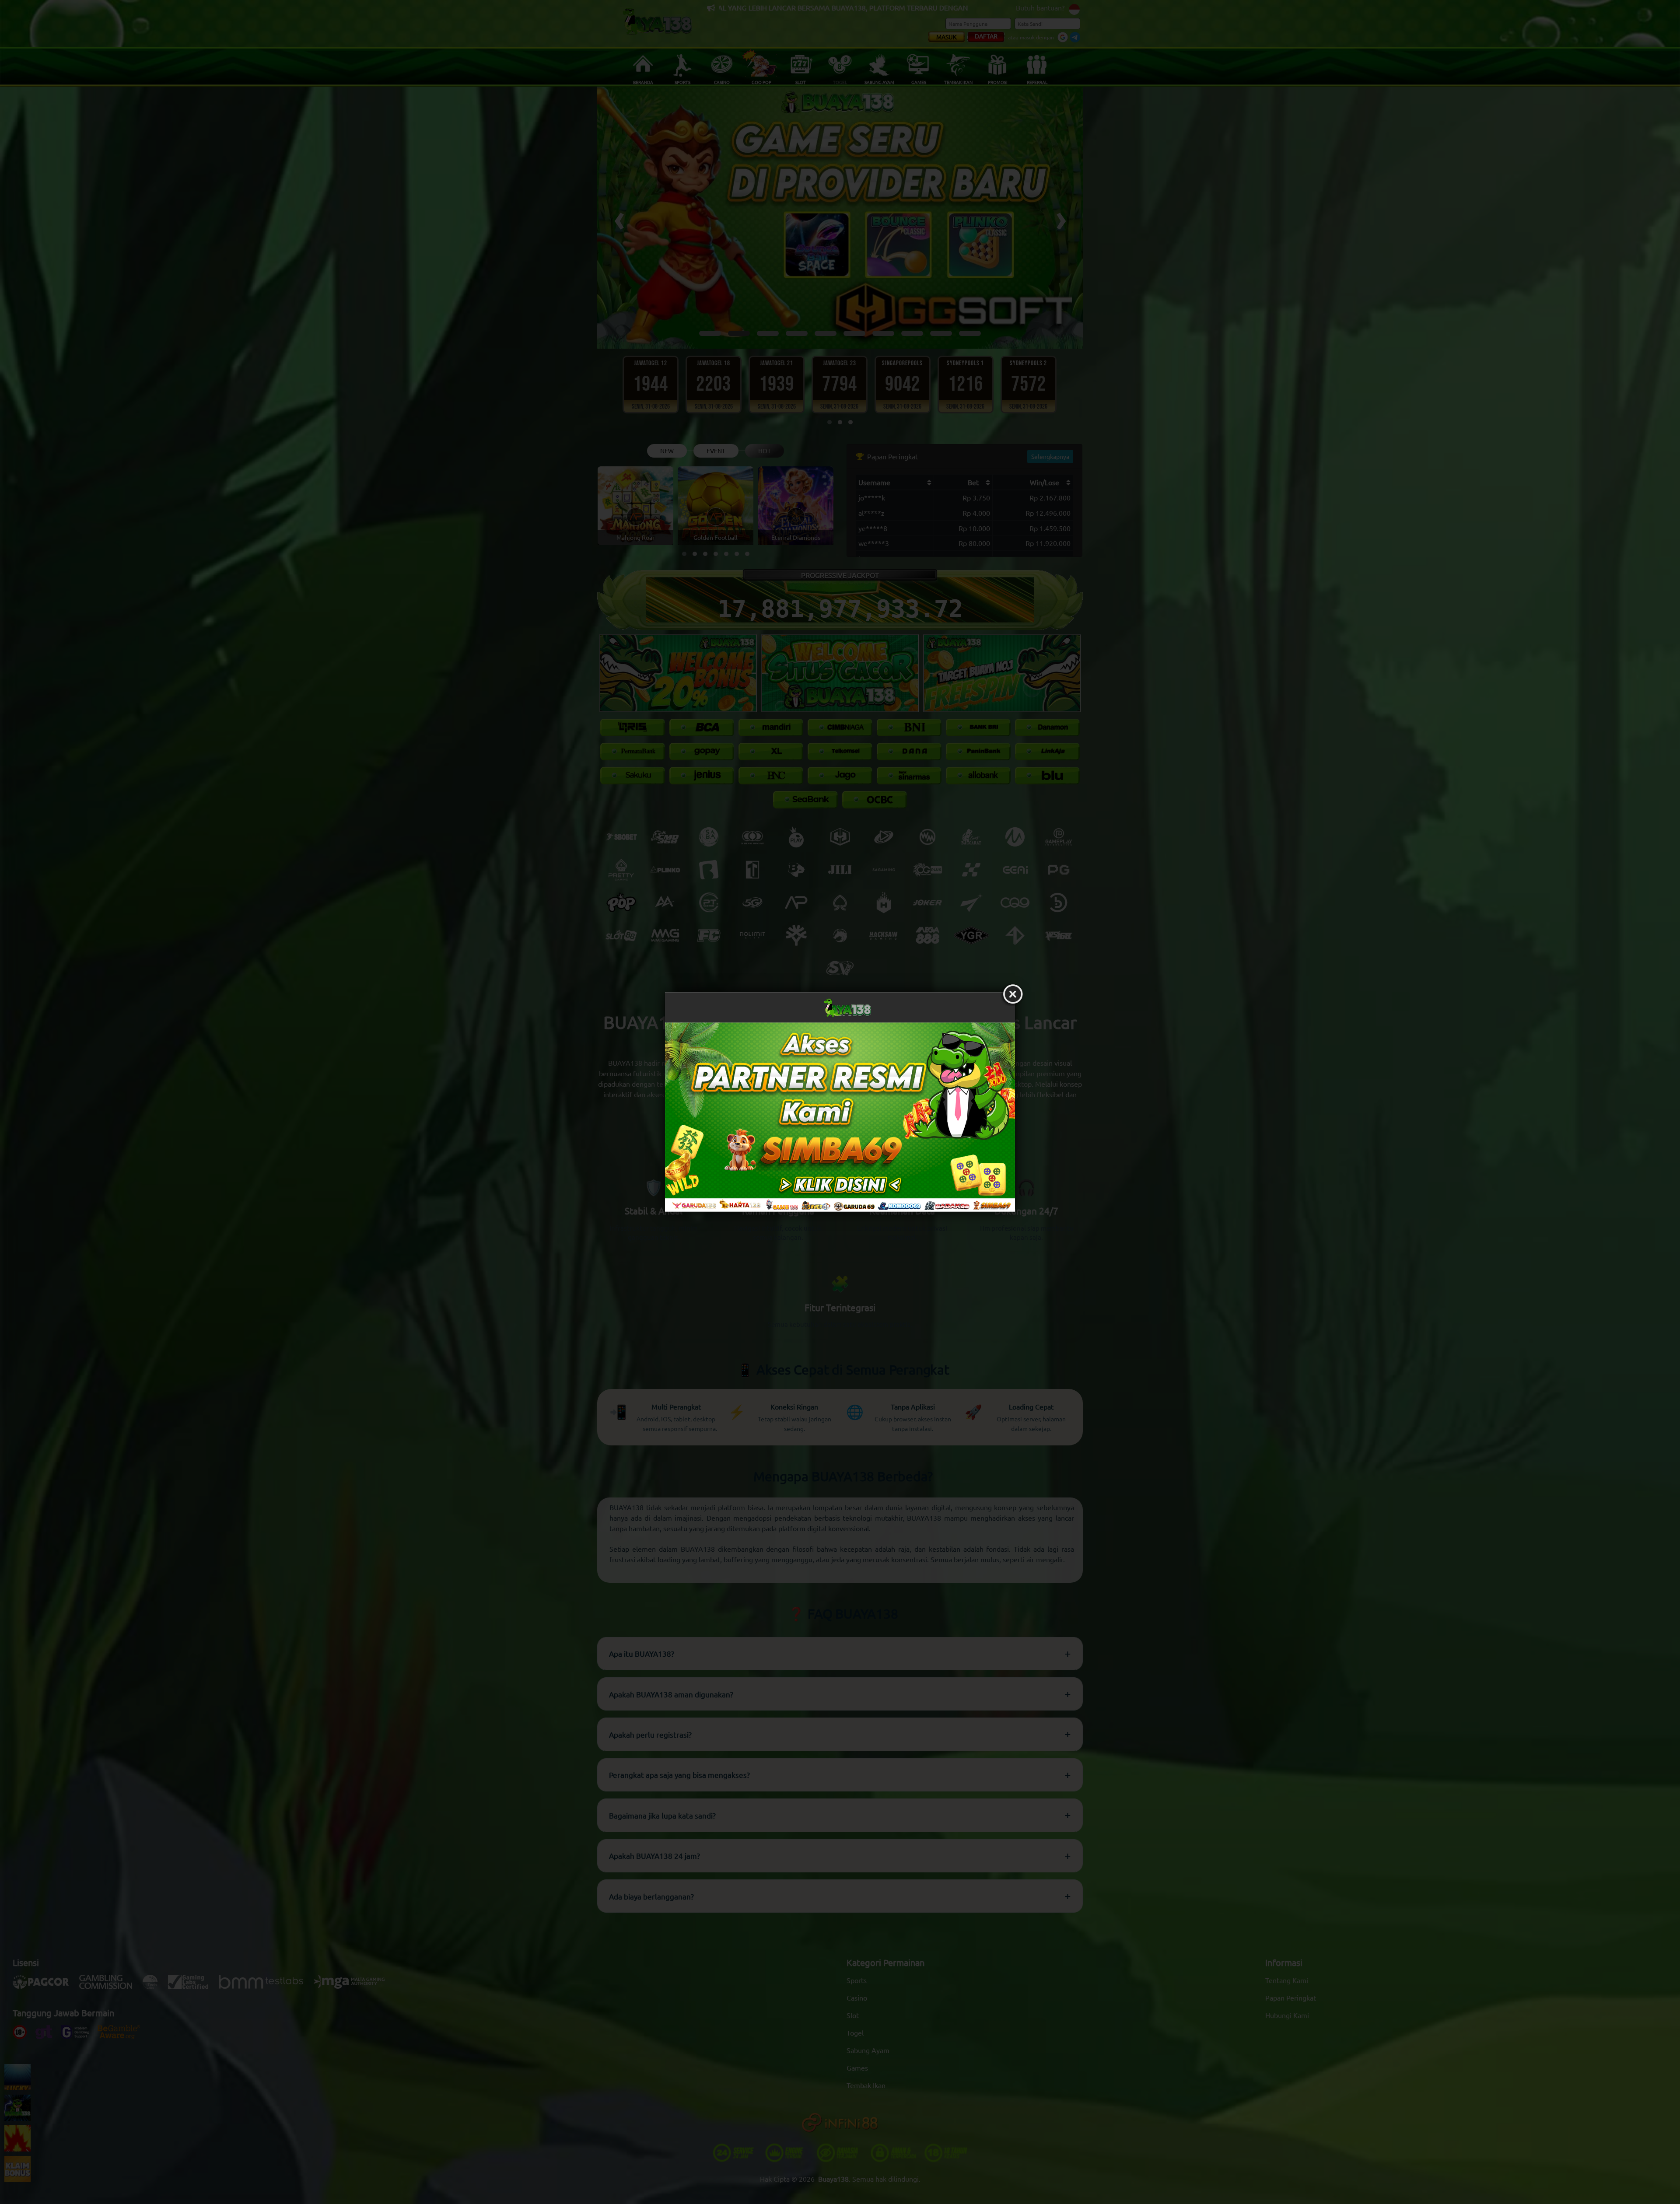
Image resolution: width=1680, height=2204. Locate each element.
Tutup (1013, 994)
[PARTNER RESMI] (840, 1117)
